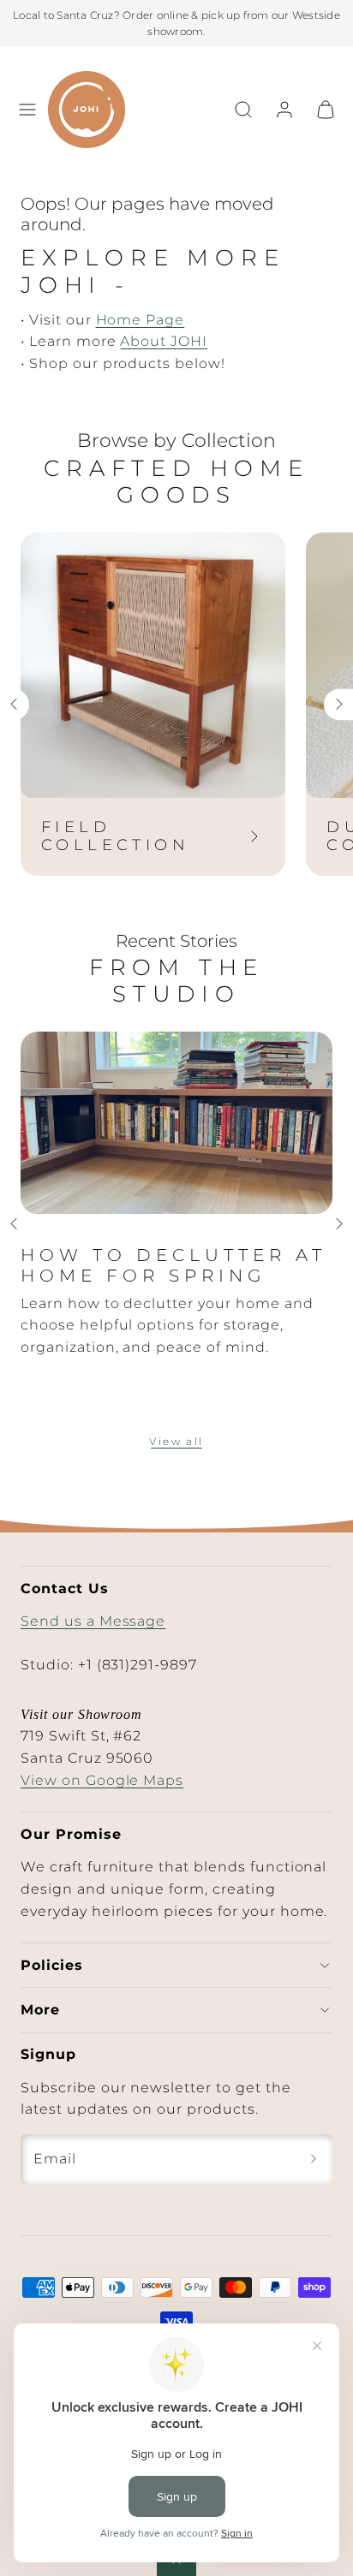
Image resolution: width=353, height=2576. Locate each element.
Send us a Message (93, 1621)
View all (176, 1441)
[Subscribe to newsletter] (314, 2159)
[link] (284, 110)
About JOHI (164, 341)
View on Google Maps (102, 1780)
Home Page (141, 320)
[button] (27, 110)
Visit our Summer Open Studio (135, 24)
